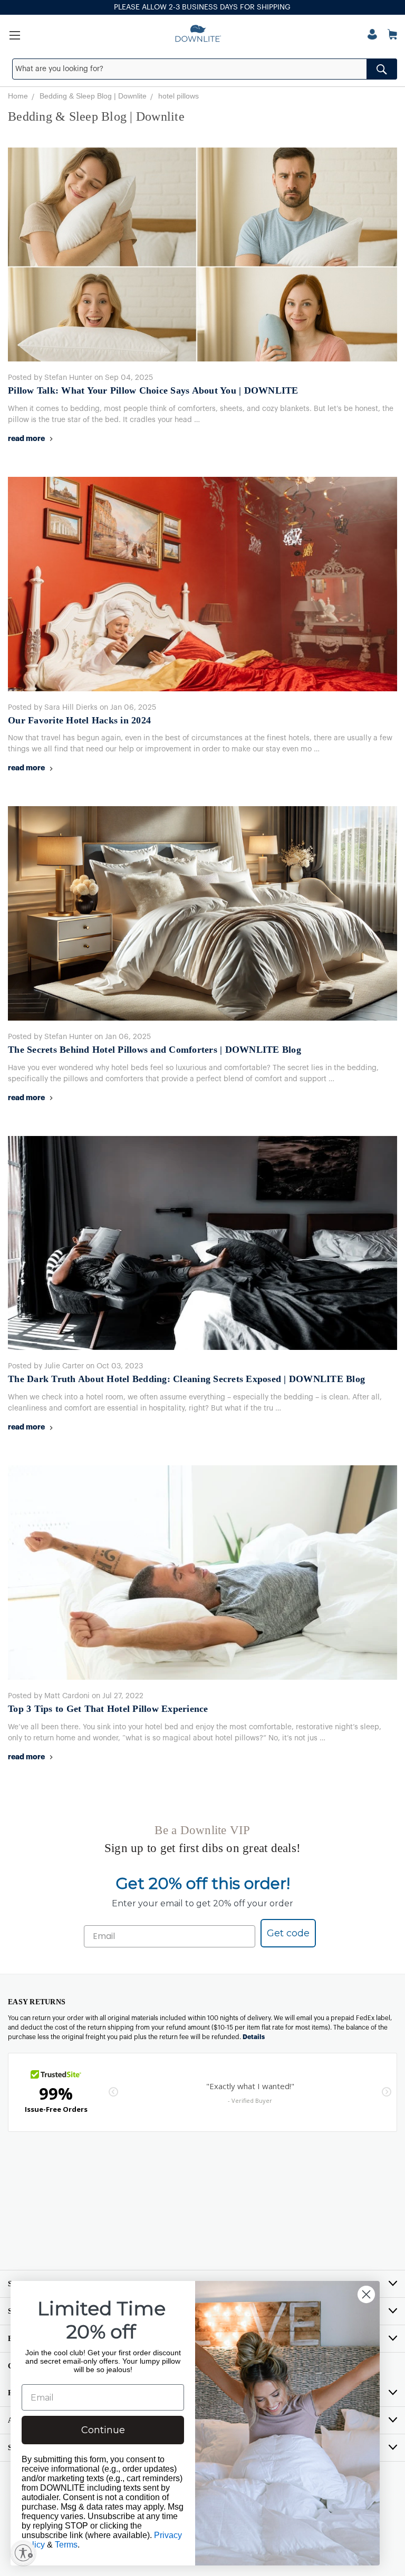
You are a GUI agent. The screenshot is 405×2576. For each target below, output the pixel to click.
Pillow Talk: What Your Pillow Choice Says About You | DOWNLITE (153, 390)
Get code (288, 1933)
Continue (103, 2430)
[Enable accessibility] (23, 2553)
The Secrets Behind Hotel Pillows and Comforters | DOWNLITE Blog (155, 1050)
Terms (66, 2545)
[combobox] (205, 69)
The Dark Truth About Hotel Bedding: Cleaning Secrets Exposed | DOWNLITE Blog (186, 1379)
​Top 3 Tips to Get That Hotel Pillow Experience (108, 1709)
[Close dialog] (366, 2294)
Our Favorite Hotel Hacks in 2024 (79, 720)
